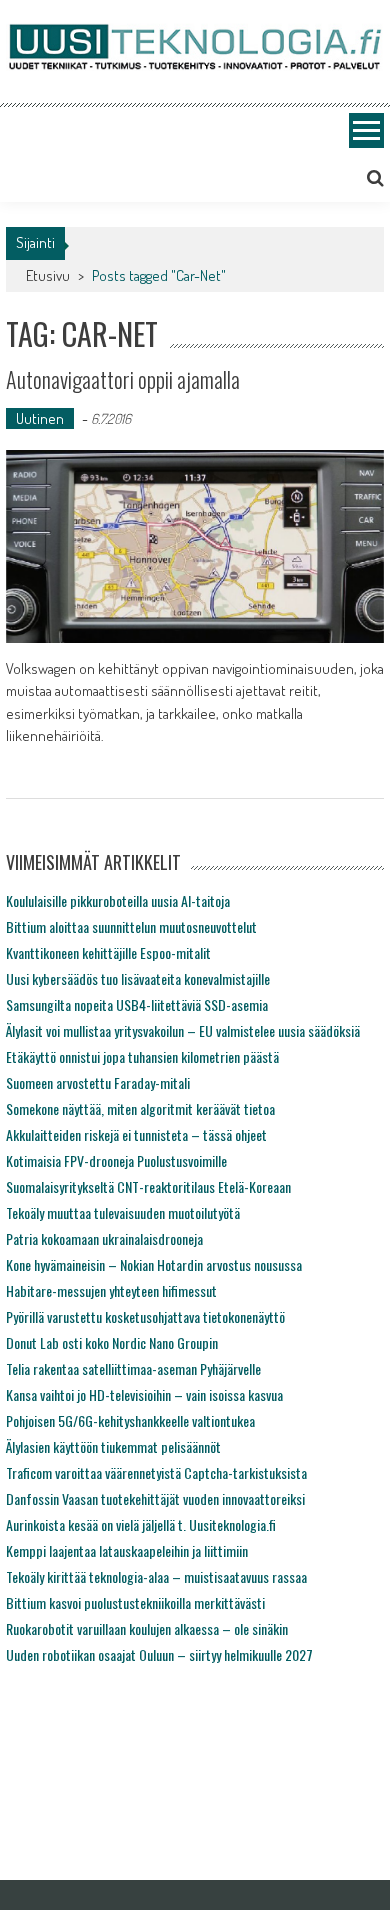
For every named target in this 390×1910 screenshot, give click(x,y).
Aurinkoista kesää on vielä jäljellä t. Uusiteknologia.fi (141, 1524)
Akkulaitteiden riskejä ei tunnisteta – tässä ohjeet (136, 1134)
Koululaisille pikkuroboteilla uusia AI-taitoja (118, 900)
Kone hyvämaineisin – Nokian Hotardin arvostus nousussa (154, 1264)
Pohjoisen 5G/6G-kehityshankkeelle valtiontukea (130, 1420)
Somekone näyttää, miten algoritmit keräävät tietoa (140, 1108)
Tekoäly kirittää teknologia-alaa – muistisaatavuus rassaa (156, 1576)
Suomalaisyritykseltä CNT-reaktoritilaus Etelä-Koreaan (148, 1186)
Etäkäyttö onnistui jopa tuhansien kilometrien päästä (142, 1056)
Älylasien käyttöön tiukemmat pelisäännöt (113, 1446)
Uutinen (40, 418)
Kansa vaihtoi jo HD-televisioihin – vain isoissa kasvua (144, 1394)
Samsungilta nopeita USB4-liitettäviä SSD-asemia (137, 1004)
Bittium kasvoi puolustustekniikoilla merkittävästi (135, 1602)
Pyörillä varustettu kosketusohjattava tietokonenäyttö (145, 1316)
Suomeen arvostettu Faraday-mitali (98, 1082)
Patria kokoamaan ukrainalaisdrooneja (104, 1238)
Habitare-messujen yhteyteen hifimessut (111, 1290)
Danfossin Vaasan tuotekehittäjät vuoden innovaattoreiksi (155, 1498)
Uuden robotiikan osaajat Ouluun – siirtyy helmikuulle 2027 (159, 1654)
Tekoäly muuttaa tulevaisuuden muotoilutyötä (123, 1212)
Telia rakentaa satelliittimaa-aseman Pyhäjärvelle (133, 1368)
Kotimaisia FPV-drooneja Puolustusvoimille (116, 1160)
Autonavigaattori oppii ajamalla (123, 379)
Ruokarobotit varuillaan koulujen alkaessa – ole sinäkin (147, 1628)
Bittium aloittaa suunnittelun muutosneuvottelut (131, 926)
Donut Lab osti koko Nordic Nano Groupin (112, 1342)
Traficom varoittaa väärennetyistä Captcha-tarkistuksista (156, 1472)
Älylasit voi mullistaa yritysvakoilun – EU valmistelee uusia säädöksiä (183, 1030)
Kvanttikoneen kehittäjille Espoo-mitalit (108, 952)
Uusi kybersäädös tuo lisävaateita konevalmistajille (138, 978)
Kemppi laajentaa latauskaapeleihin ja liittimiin (127, 1550)
